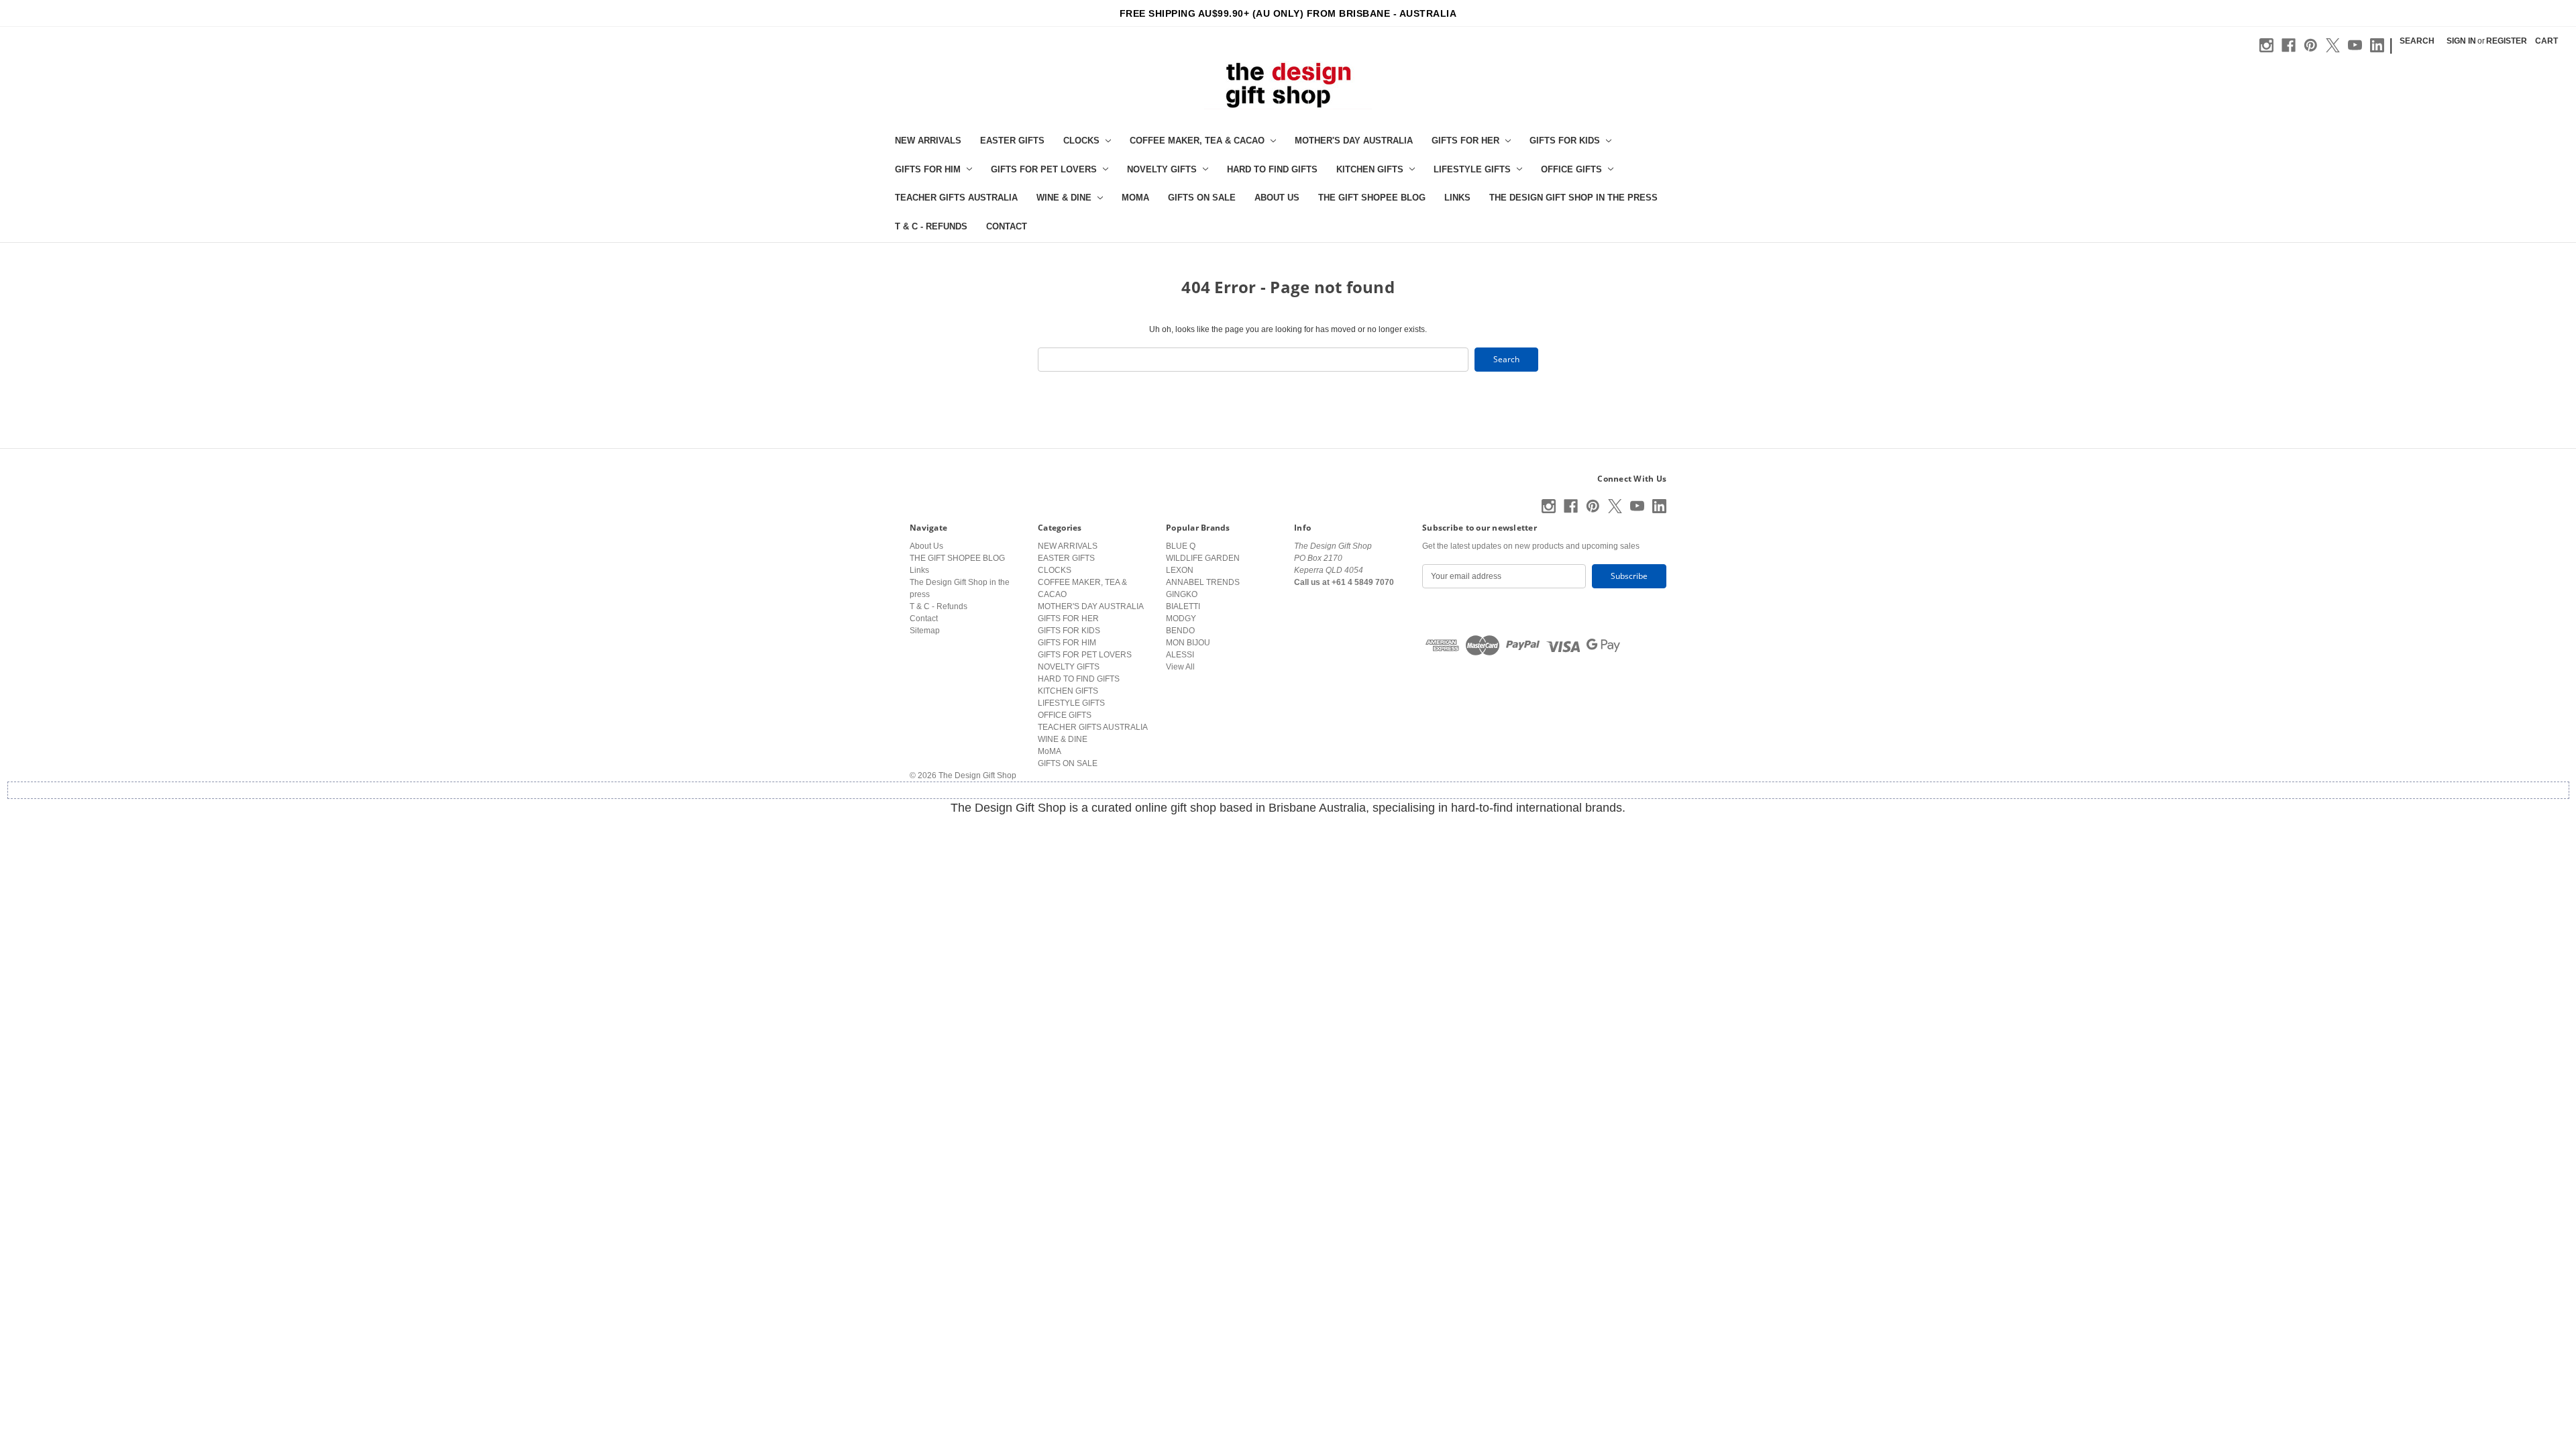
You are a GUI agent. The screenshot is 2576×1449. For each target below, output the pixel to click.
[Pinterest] (2311, 45)
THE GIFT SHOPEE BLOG (1372, 198)
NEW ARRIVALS (928, 141)
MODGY (1181, 619)
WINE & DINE (1064, 198)
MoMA (1135, 198)
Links (1457, 198)
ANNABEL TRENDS (1203, 582)
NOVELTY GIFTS (1162, 169)
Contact (1007, 226)
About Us (1277, 198)
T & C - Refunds (931, 226)
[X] (2333, 45)
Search (2417, 41)
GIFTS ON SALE (1202, 198)
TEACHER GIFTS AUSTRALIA (956, 198)
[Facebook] (2289, 45)
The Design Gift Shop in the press (1573, 198)
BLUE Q (1181, 546)
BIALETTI (1183, 606)
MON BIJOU (1188, 643)
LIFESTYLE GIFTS (1472, 169)
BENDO (1180, 631)
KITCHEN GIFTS (1370, 169)
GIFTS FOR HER (1465, 141)
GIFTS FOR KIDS (1565, 141)
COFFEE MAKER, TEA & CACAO (1197, 141)
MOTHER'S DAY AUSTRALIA (1354, 141)
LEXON (1180, 570)
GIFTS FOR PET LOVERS (1044, 169)
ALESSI (1180, 655)
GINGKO (1182, 594)
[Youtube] (2355, 45)
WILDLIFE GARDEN (1203, 558)
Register (2507, 41)
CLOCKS (1081, 141)
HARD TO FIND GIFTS (1272, 169)
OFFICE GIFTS (1571, 169)
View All (1180, 667)
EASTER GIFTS (1012, 141)
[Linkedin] (2377, 45)
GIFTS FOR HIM (928, 169)
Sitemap (925, 631)
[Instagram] (2266, 45)
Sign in (2461, 41)
